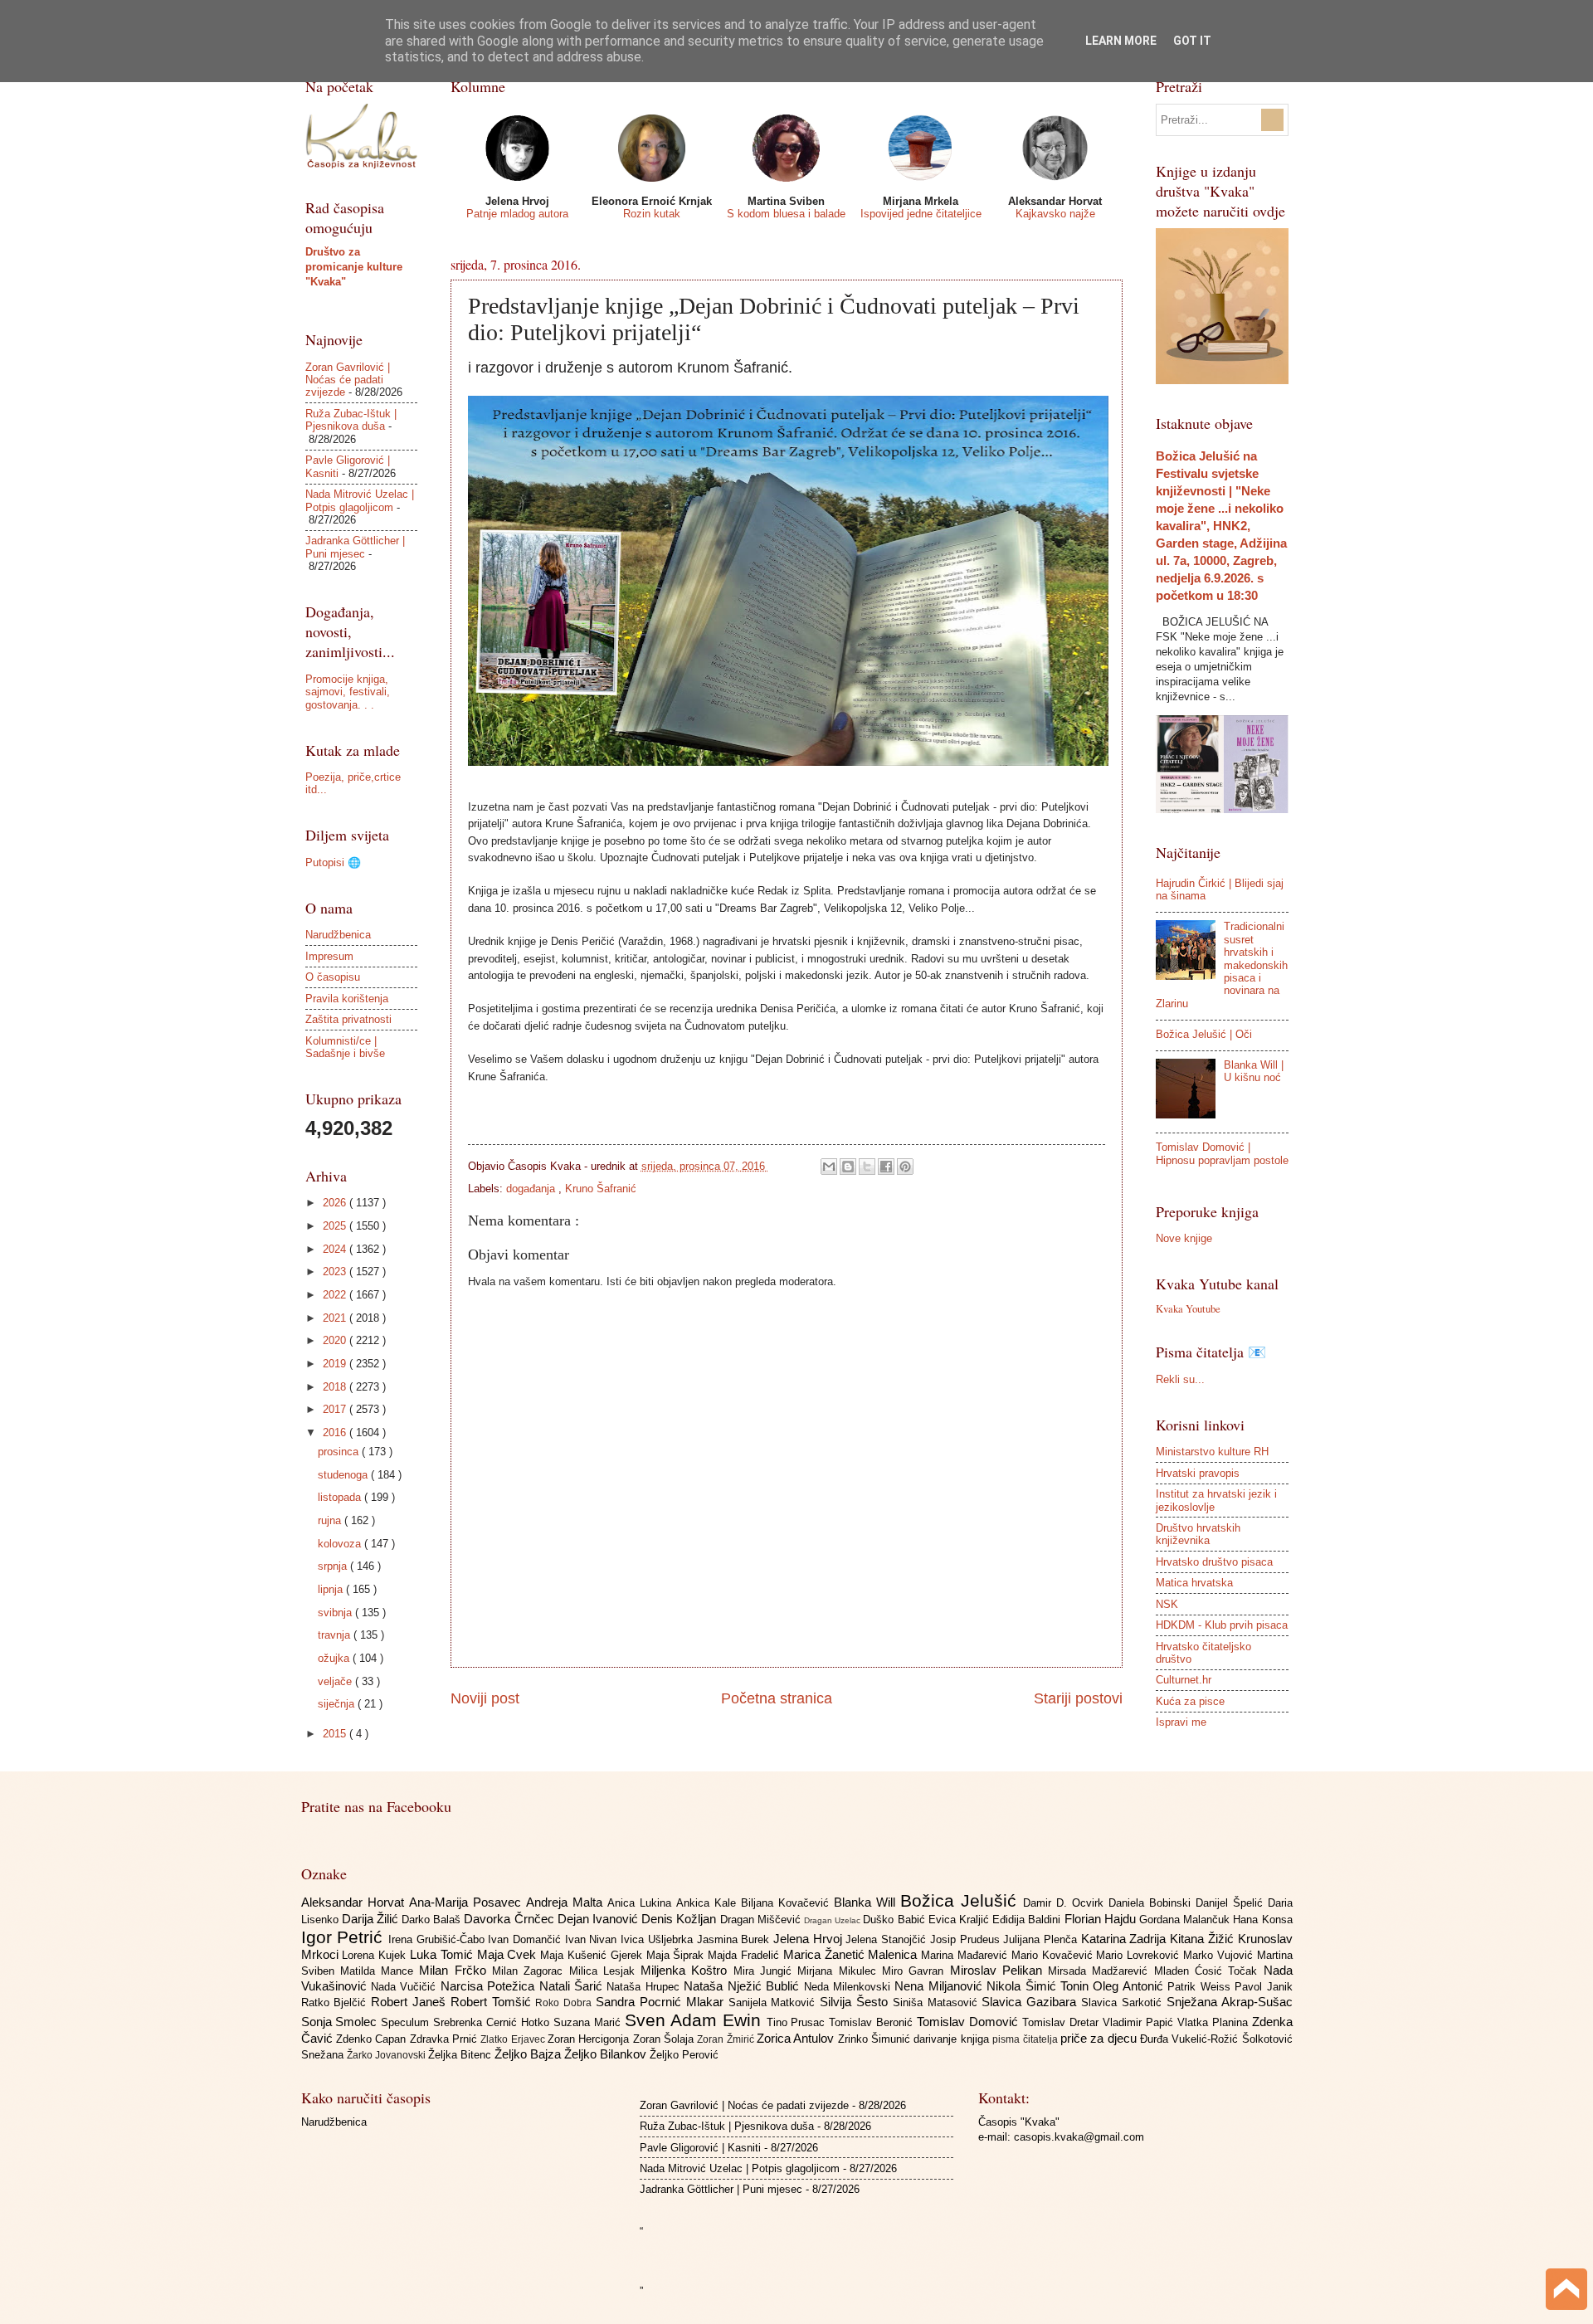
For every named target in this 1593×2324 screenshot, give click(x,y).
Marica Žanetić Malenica (852, 1954)
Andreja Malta (567, 1902)
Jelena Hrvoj (809, 1939)
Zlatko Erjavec (514, 2039)
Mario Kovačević (1054, 1955)
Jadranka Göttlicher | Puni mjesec (355, 547)
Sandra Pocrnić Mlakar (662, 2002)
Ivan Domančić (526, 1939)
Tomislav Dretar (1062, 2022)
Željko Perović (684, 2055)
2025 (336, 1226)
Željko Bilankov (607, 2054)
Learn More (1121, 41)
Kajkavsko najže (1055, 214)
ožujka (335, 1658)
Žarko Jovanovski (387, 2055)
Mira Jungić (766, 1971)
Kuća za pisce (1190, 1701)
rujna (331, 1520)
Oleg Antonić (1130, 1986)
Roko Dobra (565, 2003)
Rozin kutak (652, 214)
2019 (336, 1364)
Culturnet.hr (1184, 1680)
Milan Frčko (455, 1970)
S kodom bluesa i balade (786, 214)
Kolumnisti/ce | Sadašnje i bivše (345, 1047)
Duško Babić (895, 1920)
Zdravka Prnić (446, 2039)
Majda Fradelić (745, 1955)
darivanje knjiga (953, 2039)
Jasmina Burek (735, 1939)
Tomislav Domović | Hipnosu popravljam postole (1222, 1153)
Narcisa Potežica (490, 1986)
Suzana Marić (589, 2022)
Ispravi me (1181, 1722)
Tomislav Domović (969, 2022)
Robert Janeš (411, 2002)
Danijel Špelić (1232, 1903)
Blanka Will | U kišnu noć (1254, 1071)
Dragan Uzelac (833, 1920)
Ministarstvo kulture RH (1212, 1452)
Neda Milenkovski (850, 1987)
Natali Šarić (573, 1986)
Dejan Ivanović (599, 1919)
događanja (532, 1189)
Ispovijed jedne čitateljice (921, 214)
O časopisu (333, 977)
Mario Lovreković (1140, 1955)
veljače (336, 1681)
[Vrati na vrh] (1566, 2291)
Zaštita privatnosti (348, 1019)
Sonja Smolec (341, 2022)
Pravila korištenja (347, 999)
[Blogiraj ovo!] (848, 1167)
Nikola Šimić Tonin (1040, 1986)
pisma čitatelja (1026, 2039)
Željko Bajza (529, 2054)
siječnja (338, 1704)
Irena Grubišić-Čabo (438, 1939)
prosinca (340, 1452)
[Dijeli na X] (867, 1167)
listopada (341, 1497)
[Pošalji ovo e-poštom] (829, 1167)
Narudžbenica (338, 935)
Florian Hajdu (1102, 1919)
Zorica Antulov (797, 2038)
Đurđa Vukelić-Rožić (1191, 2039)
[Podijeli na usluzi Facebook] (886, 1167)
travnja (336, 1635)
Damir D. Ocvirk (1066, 1903)
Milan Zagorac (531, 1971)
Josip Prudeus (967, 1939)
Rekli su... (1180, 1379)
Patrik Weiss (1201, 1987)
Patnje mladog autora (517, 214)
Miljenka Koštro (687, 1970)
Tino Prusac (798, 2022)
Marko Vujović (1220, 1955)
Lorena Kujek (376, 1955)
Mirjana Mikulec (840, 1971)
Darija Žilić (372, 1919)
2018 (336, 1387)
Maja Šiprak (677, 1955)
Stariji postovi (1078, 1698)
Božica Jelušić (962, 1900)
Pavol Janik (1263, 1987)
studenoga (344, 1475)
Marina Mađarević (966, 1955)
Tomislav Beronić (873, 2022)
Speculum (407, 2022)
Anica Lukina (642, 1903)
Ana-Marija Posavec (468, 1902)
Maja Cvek (509, 1954)
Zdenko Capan (373, 2039)
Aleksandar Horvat (355, 1902)
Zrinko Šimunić (876, 2039)
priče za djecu (1100, 2038)
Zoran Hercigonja (590, 2039)
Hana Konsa (1262, 1920)
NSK (1167, 1604)
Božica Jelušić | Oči (1204, 1034)
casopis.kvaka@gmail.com (1079, 2137)
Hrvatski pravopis (1198, 1473)
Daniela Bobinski (1152, 1903)
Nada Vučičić (406, 1987)
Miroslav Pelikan (999, 1970)
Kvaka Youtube (1188, 1308)
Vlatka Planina (1215, 2022)
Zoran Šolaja (665, 2039)
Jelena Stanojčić (887, 1939)
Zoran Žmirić (727, 2039)
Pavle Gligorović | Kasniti (700, 2148)
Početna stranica (777, 1698)
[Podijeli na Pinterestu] (905, 1167)
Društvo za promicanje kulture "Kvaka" (354, 267)
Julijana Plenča (1042, 1939)
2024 (336, 1249)
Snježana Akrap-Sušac (1230, 2002)
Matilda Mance (380, 1971)
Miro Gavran (916, 1971)
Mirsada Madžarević (1101, 1971)
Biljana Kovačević (787, 1903)
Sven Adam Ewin (696, 2020)
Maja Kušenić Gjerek (593, 1955)
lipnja (332, 1589)
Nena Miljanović (940, 1986)
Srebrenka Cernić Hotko (493, 2022)
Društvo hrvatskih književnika (1198, 1534)
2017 (336, 1409)
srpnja (334, 1566)
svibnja (336, 1613)
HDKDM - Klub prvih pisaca (1222, 1625)
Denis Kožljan (680, 1919)
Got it (1192, 41)
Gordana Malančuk (1186, 1920)
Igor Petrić (345, 1937)
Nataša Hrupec (645, 1987)
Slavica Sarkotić (1124, 2002)
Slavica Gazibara (1031, 2002)
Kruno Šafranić (601, 1189)
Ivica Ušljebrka (658, 1939)
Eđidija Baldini (1028, 1920)
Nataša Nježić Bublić (743, 1986)
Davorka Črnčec (510, 1919)
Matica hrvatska (1194, 1583)
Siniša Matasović (938, 2002)
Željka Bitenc (461, 2055)
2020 (336, 1340)
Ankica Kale (709, 1903)
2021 (336, 1318)
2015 (336, 1734)
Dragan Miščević (762, 1920)
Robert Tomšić (493, 2002)
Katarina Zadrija (1125, 1939)
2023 (336, 1272)
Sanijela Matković (775, 2002)
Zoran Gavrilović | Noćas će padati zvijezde (348, 380)
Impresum (329, 956)
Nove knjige (1184, 1238)
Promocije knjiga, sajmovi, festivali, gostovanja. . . (348, 692)
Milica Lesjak (605, 1971)
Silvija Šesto (856, 2002)
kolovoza (341, 1544)
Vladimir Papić (1140, 2022)
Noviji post (485, 1698)
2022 (336, 1295)
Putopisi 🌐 (333, 862)
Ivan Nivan (593, 1939)
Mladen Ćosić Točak (1209, 1971)
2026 (336, 1203)
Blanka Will (867, 1902)
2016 (336, 1432)
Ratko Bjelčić (336, 2002)
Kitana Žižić (1203, 1939)
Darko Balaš (433, 1920)
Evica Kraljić (960, 1920)
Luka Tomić (443, 1954)
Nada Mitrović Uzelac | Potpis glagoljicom (360, 500)
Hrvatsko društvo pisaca (1214, 1562)
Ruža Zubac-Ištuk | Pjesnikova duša (351, 420)
